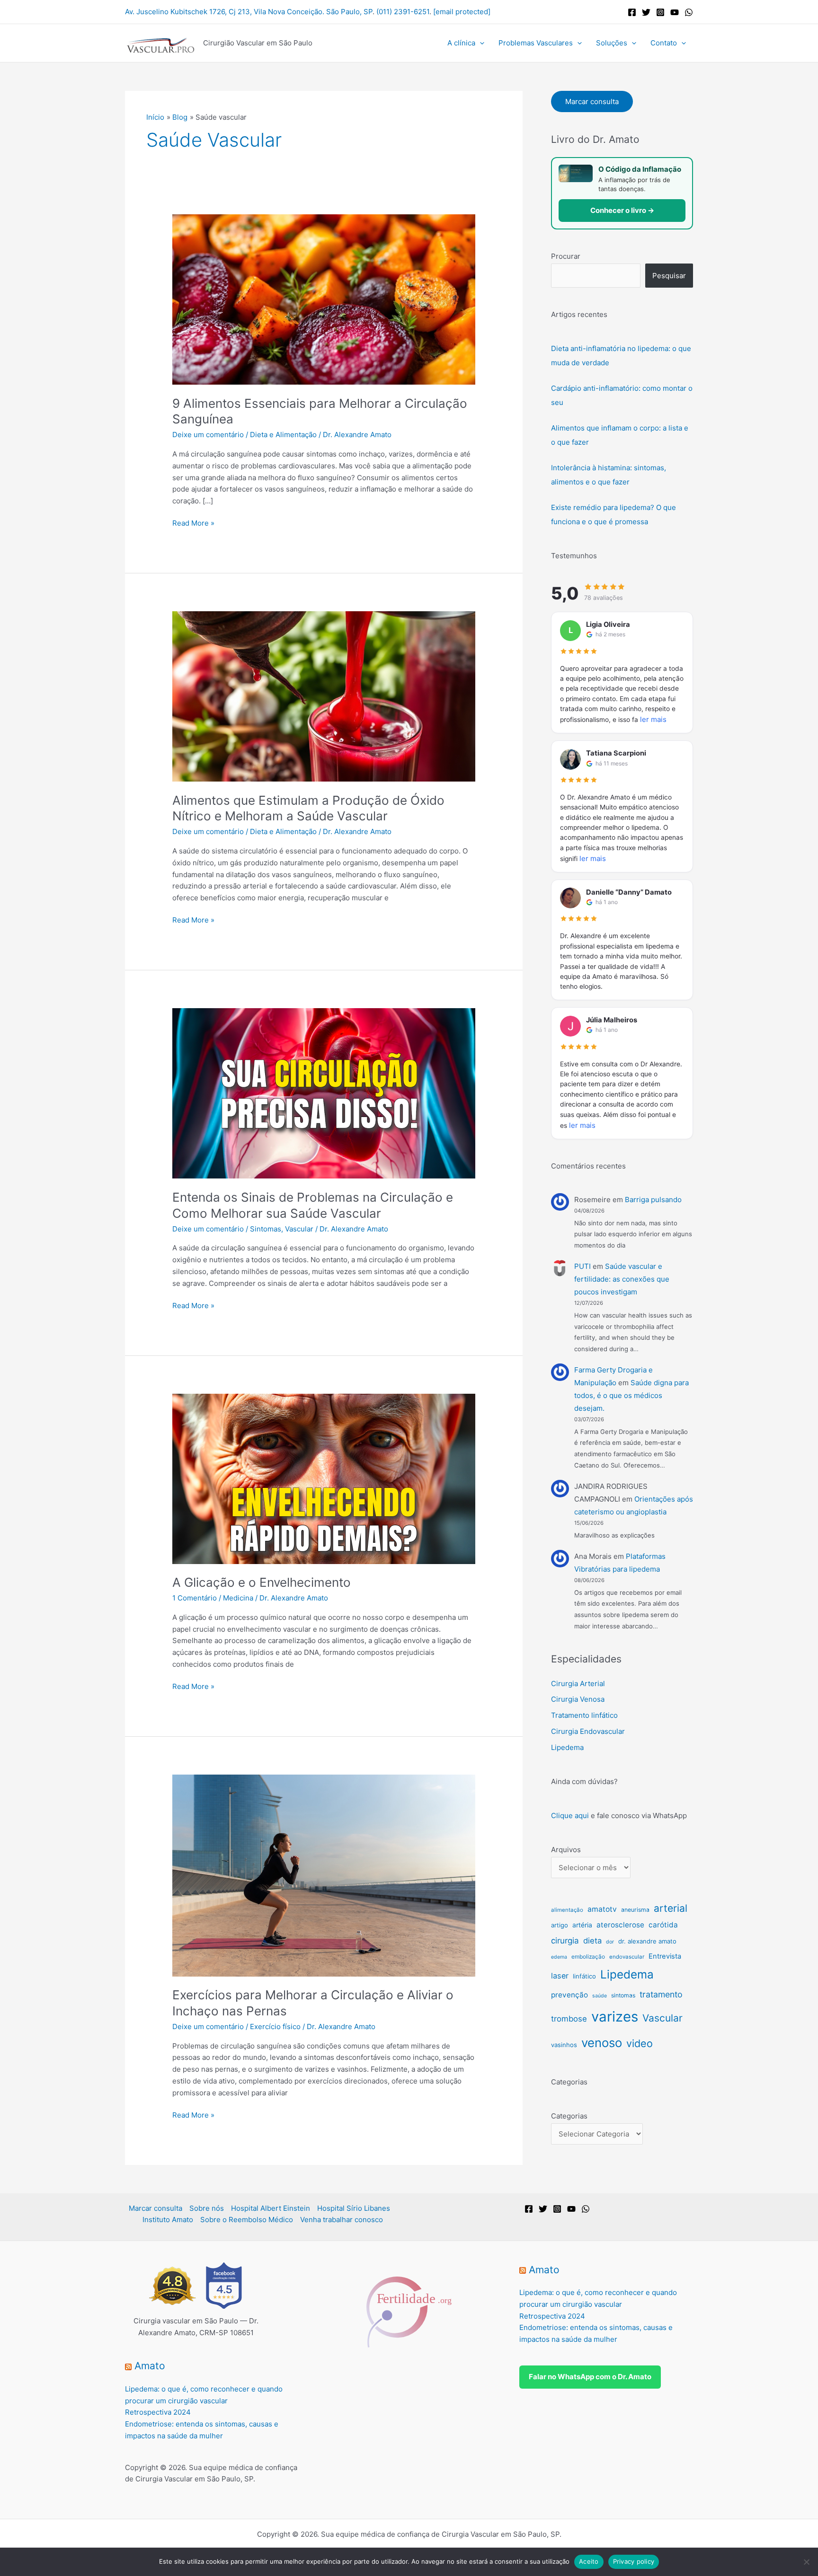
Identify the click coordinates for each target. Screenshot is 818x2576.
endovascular (627, 1957)
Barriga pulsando (653, 1200)
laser (560, 1976)
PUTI (582, 1266)
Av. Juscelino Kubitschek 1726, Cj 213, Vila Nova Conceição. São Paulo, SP (249, 12)
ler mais (653, 719)
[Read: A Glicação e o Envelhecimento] (324, 1478)
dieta (592, 1941)
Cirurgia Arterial (578, 1684)
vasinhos (564, 2045)
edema (559, 1957)
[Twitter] (646, 12)
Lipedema (567, 1747)
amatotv (602, 1909)
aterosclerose (620, 1925)
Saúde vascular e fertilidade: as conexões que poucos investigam (622, 1279)
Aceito (589, 2561)
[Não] (806, 2562)
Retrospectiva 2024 (158, 2412)
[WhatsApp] (689, 12)
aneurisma (635, 1910)
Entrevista (665, 1956)
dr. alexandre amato (647, 1941)
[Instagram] (660, 12)
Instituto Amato (168, 2220)
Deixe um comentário (208, 435)
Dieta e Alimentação (283, 435)
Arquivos (566, 1850)
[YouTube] (675, 12)
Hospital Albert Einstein (271, 2208)
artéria (582, 1925)
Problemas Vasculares (536, 43)
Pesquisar (669, 276)
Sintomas (266, 1229)
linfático (584, 1976)
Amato (150, 2366)
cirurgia (565, 1941)
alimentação (567, 1910)
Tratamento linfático (584, 1715)
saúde (600, 1996)
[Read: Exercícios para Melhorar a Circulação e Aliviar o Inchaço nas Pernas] (324, 1875)
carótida (663, 1925)
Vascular (299, 1229)
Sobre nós (207, 2208)
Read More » (193, 523)
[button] (480, 43)
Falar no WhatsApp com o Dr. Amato (590, 2377)
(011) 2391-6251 (403, 12)
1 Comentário (195, 1598)
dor (610, 1942)
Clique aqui (570, 1816)
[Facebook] (632, 12)
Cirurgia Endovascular (588, 1731)
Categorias (569, 2116)
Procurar (566, 256)
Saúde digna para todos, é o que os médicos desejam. (631, 1395)
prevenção (569, 1995)
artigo (560, 1925)
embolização (588, 1956)
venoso (602, 2043)
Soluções (612, 43)
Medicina (238, 1598)
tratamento (661, 1994)
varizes (615, 2017)
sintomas (623, 1995)
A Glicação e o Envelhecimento (262, 1582)
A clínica (461, 43)
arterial (671, 1908)
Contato (664, 43)
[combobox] (596, 276)
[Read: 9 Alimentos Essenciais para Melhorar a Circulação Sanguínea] (324, 299)
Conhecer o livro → (622, 210)
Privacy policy (634, 2561)
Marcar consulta (592, 101)
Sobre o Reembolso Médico (247, 2220)
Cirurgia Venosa (578, 1699)
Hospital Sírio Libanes (354, 2208)
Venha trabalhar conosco (342, 2220)
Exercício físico (275, 2027)
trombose (569, 2019)
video (640, 2043)
